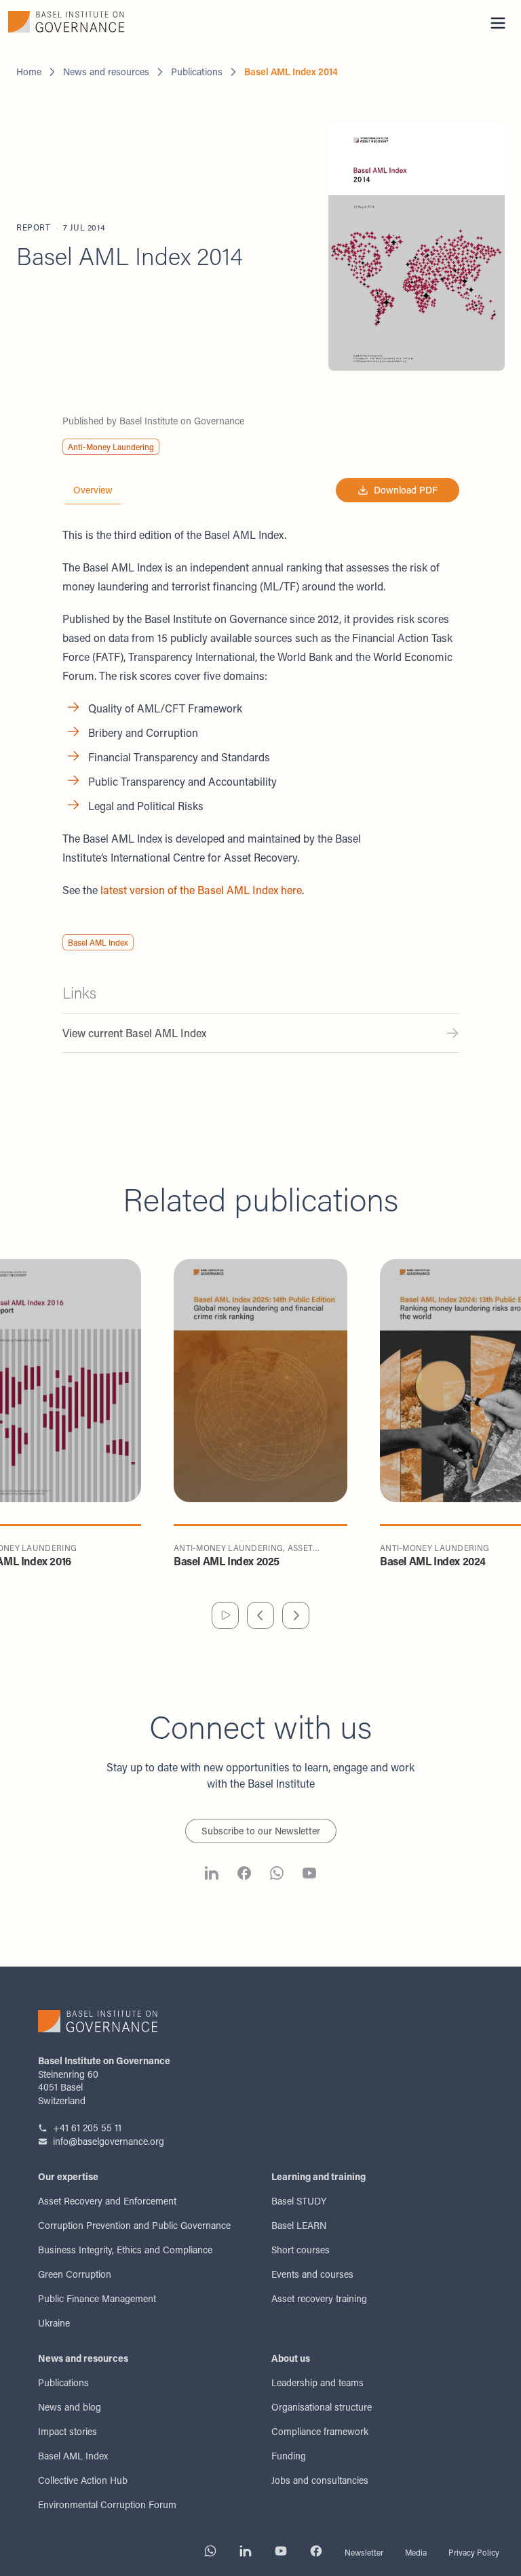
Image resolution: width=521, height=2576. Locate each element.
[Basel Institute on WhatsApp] (277, 1875)
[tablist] (93, 490)
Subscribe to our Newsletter (261, 1831)
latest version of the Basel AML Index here (201, 890)
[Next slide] (296, 1615)
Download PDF (406, 490)
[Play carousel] (225, 1615)
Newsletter (364, 2552)
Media (416, 2552)
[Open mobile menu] (498, 23)
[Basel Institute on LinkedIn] (212, 1875)
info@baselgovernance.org (109, 2141)
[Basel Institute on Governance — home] (130, 22)
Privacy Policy (474, 2552)
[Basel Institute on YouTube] (309, 1875)
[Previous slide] (260, 1615)
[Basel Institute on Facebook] (244, 1875)
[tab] (93, 490)
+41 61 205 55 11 (87, 2128)
